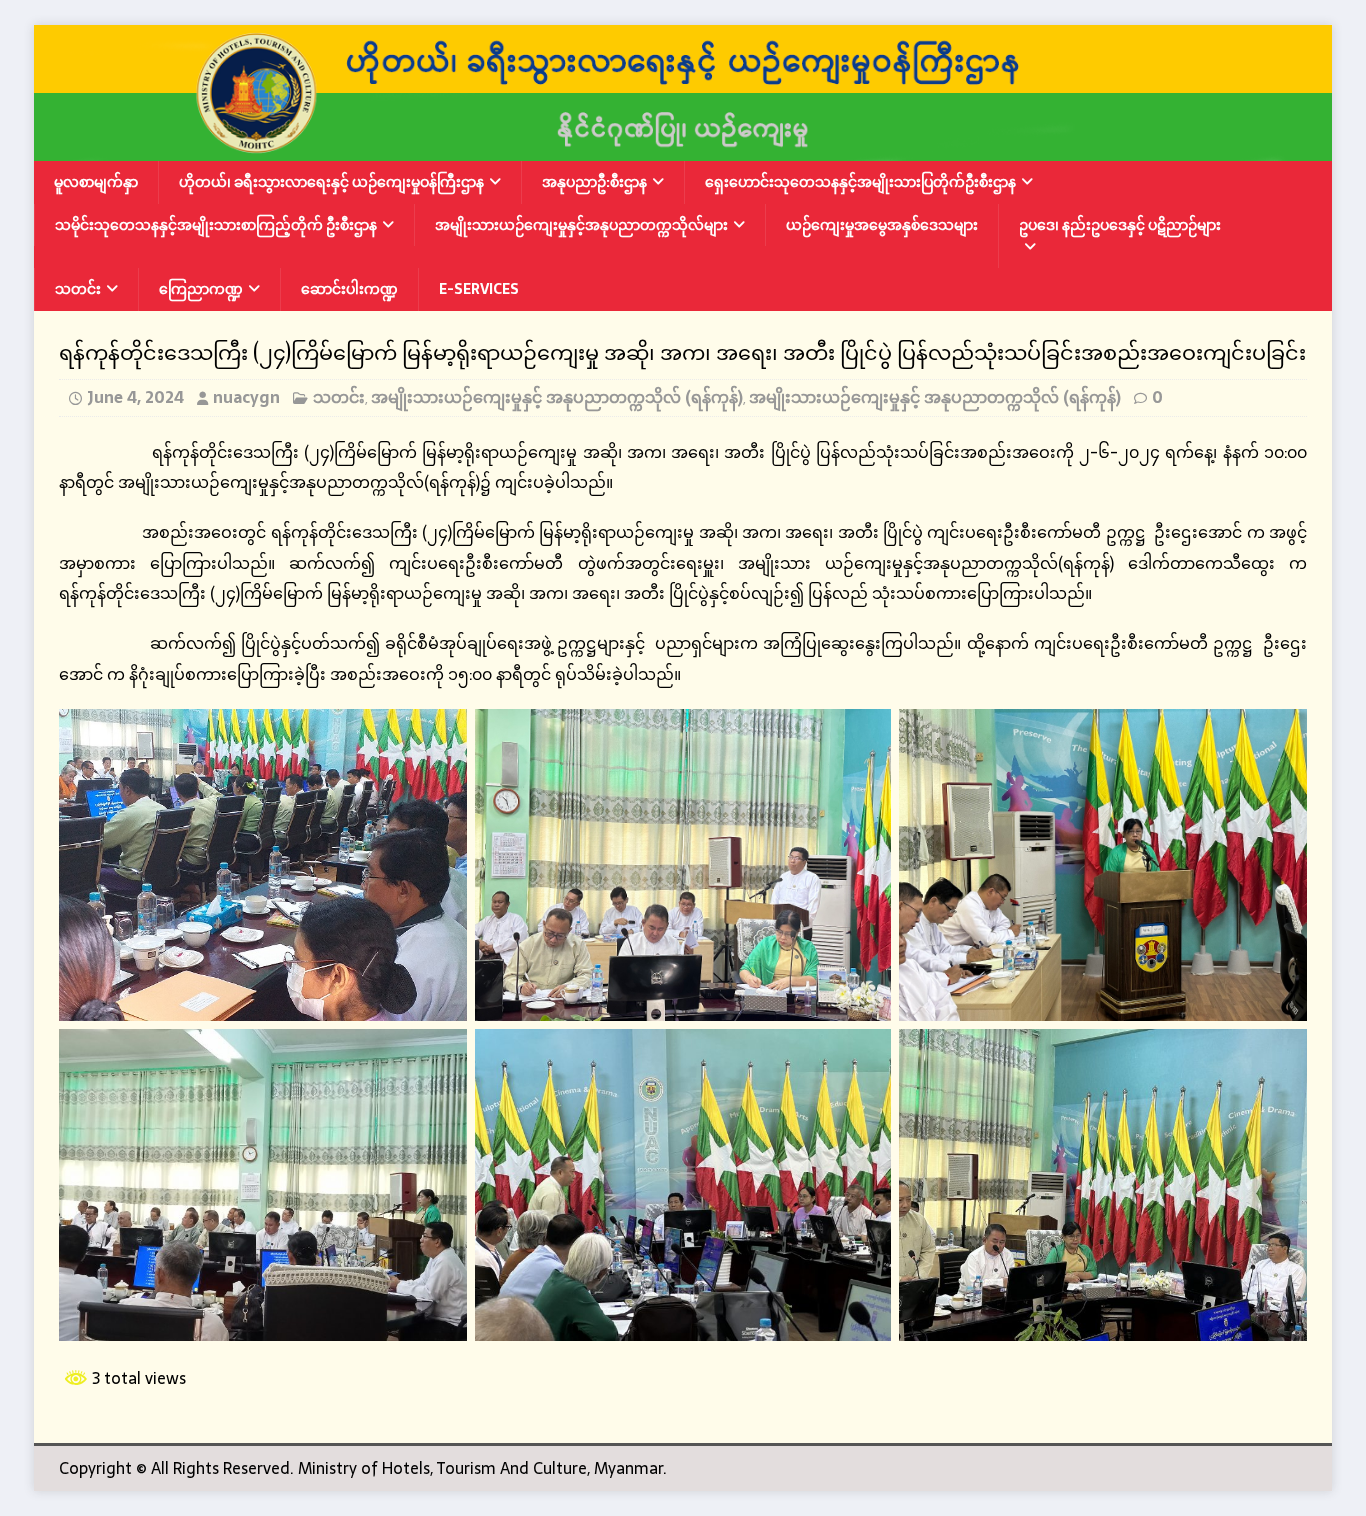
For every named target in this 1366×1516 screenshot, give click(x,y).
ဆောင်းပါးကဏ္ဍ (349, 289)
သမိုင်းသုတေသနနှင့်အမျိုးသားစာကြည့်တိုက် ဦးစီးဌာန (216, 225)
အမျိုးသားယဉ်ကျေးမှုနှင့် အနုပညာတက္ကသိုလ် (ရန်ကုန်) (557, 397)
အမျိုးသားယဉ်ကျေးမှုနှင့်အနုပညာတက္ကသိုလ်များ (581, 225)
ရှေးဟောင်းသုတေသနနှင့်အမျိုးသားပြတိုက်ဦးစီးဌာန (860, 182)
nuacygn (246, 397)
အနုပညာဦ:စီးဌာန (594, 182)
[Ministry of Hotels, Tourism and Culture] (683, 148)
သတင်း (78, 289)
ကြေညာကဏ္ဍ (201, 289)
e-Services (479, 289)
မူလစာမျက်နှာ (96, 182)
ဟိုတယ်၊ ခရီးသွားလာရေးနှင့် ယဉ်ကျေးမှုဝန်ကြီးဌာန (331, 182)
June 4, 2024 (135, 397)
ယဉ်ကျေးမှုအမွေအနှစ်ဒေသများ (882, 225)
